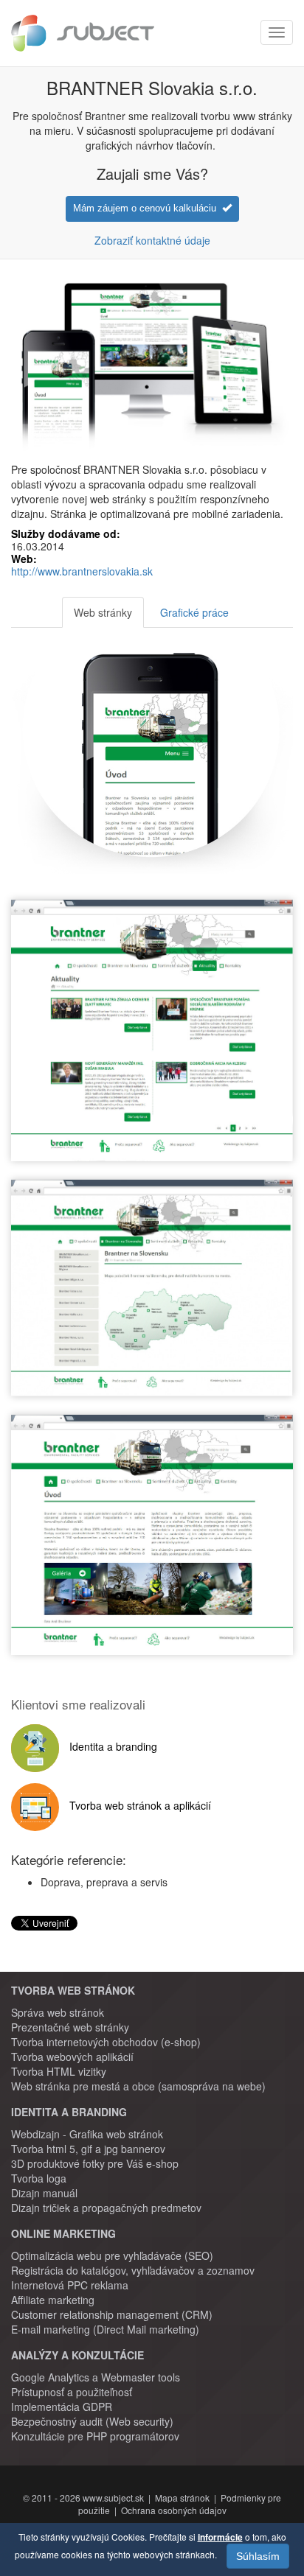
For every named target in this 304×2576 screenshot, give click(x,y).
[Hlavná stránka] (83, 33)
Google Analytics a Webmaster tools (96, 2377)
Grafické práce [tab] (194, 612)
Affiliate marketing (53, 2300)
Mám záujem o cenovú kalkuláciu (148, 208)
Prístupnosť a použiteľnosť (72, 2392)
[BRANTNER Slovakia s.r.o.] (152, 1037)
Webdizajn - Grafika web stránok (87, 2134)
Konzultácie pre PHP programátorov (95, 2436)
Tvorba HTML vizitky (59, 2071)
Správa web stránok (58, 2012)
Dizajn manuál (44, 2193)
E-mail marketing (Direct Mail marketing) (105, 2329)
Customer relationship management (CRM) (112, 2314)
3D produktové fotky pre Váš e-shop (95, 2163)
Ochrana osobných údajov (174, 2510)
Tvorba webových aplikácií (72, 2057)
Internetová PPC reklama (70, 2285)
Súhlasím (258, 2556)
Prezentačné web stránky (70, 2027)
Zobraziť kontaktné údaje (152, 240)
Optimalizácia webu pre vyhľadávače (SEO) (112, 2255)
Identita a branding (69, 2112)
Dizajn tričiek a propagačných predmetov (106, 2208)
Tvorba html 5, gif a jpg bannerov (88, 2149)
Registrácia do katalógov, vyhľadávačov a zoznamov (133, 2270)
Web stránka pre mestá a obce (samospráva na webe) (138, 2086)
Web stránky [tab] (103, 612)
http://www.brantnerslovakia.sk (82, 571)
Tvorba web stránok (73, 1990)
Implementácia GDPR (62, 2407)
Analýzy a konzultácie (77, 2355)
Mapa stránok (182, 2498)
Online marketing (63, 2233)
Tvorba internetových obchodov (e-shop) (106, 2042)
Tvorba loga (39, 2178)
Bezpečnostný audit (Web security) (92, 2421)
